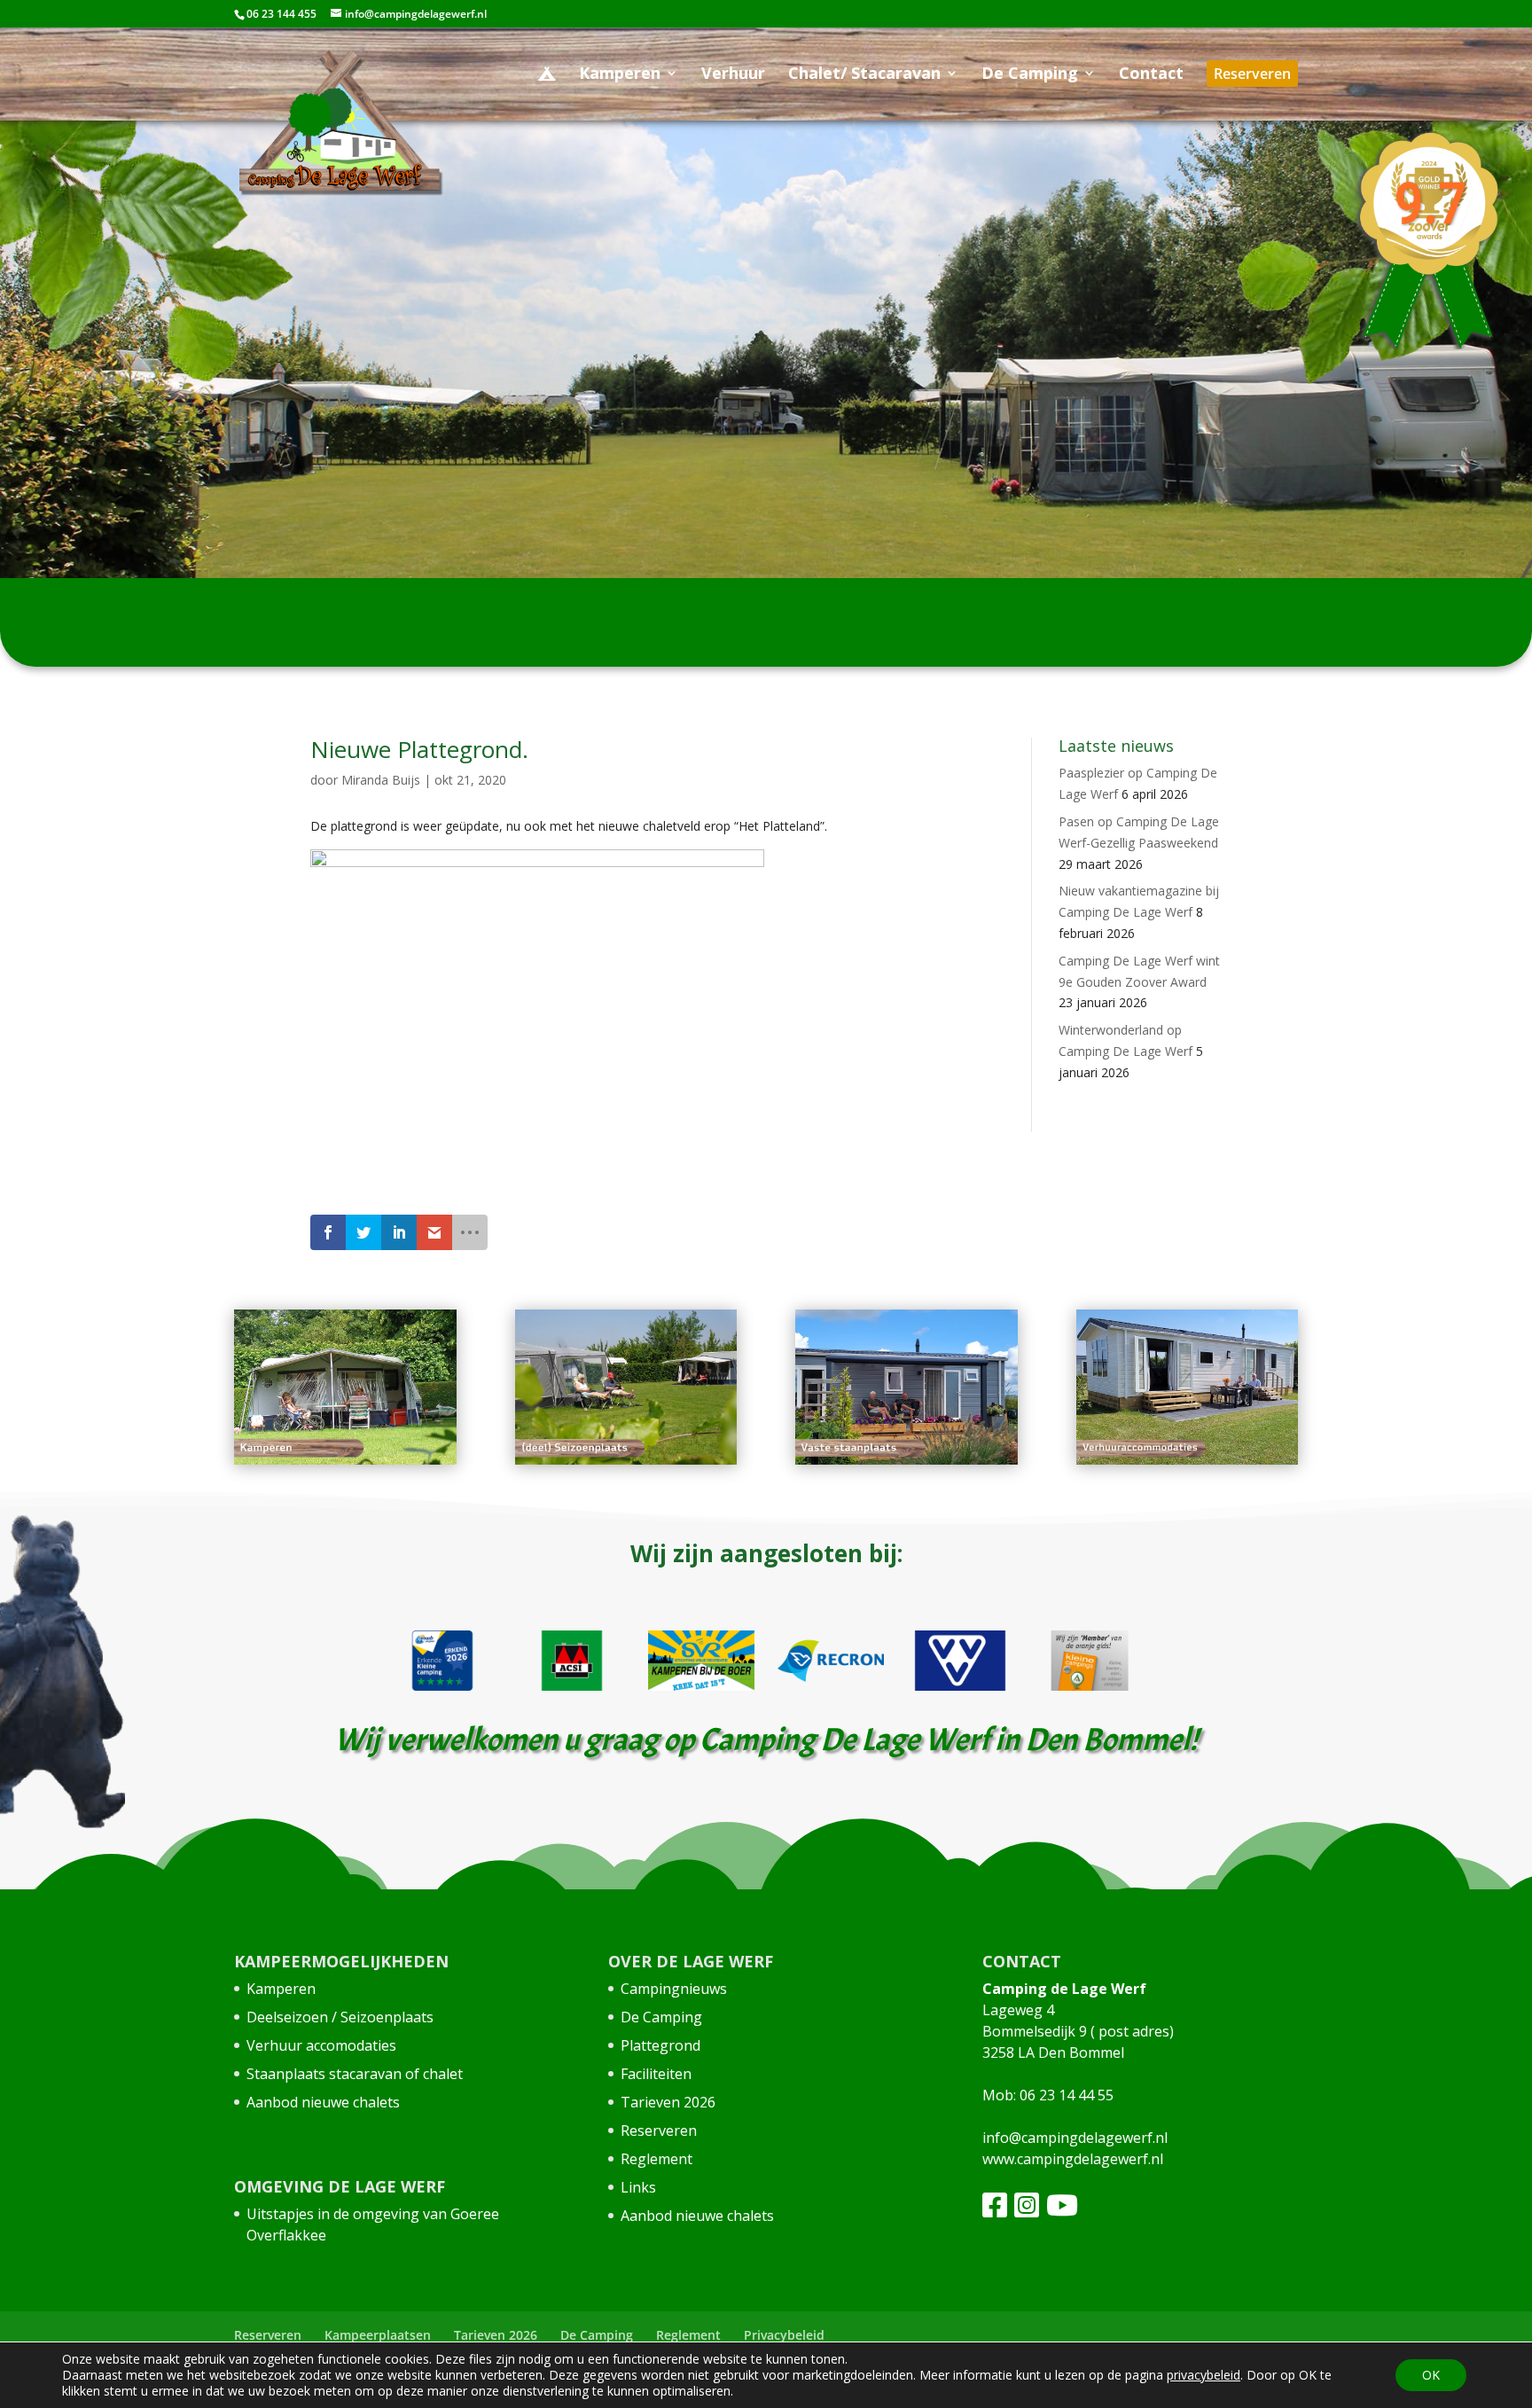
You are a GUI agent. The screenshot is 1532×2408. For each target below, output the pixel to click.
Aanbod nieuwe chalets (323, 2102)
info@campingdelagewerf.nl (1075, 2138)
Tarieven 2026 (668, 2102)
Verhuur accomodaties (321, 2045)
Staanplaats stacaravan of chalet (355, 2074)
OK (1431, 2375)
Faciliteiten (656, 2074)
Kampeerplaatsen (378, 2335)
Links (638, 2187)
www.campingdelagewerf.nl (1073, 2159)
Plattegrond (660, 2045)
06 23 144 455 (281, 14)
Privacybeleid (784, 2335)
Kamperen (281, 1989)
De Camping (661, 2017)
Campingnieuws (674, 1989)
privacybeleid (1204, 2375)
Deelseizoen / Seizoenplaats (340, 2017)
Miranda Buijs (381, 780)
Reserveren (659, 2130)
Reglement (657, 2159)
